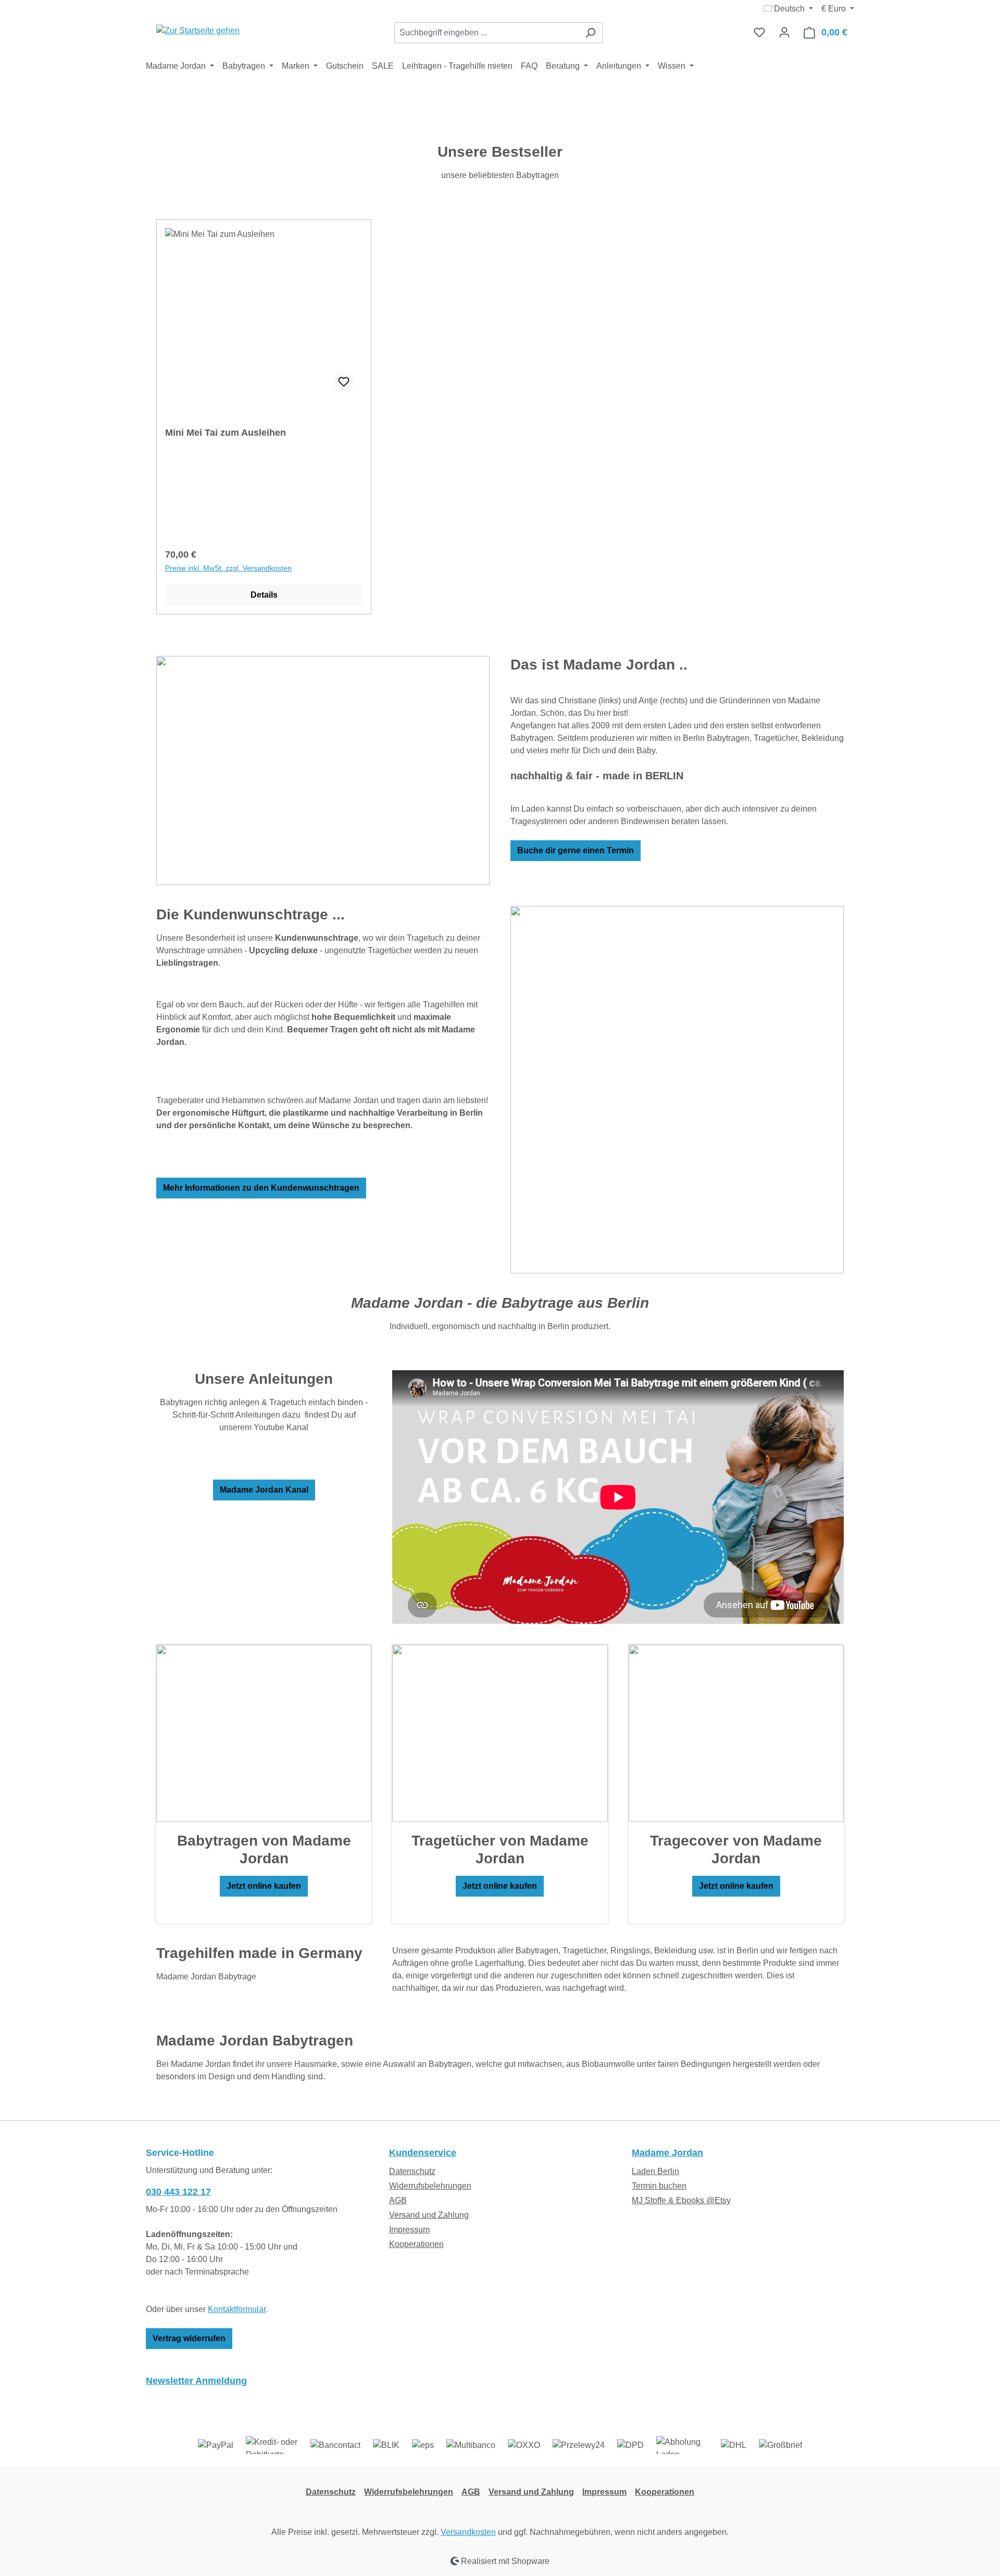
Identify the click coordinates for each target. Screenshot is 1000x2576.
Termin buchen (659, 2186)
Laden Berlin (655, 2171)
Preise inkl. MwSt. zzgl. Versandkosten (228, 568)
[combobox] (486, 33)
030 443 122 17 (178, 2192)
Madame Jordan (667, 2153)
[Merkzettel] (759, 32)
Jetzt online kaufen (264, 1886)
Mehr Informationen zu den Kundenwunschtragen (261, 1188)
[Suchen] (590, 33)
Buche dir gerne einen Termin (576, 850)
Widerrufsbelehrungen (430, 2186)
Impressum (409, 2230)
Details (264, 595)
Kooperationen (416, 2244)
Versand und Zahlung (429, 2215)
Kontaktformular (237, 2309)
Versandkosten (468, 2532)
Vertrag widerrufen (189, 2338)
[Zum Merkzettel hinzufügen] (344, 382)
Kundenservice (423, 2153)
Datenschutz (412, 2171)
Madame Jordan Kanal (264, 1490)
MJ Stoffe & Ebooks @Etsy (681, 2200)
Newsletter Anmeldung (196, 2381)
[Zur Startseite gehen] (198, 30)
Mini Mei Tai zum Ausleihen (226, 433)
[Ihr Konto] (784, 32)
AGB (398, 2200)
